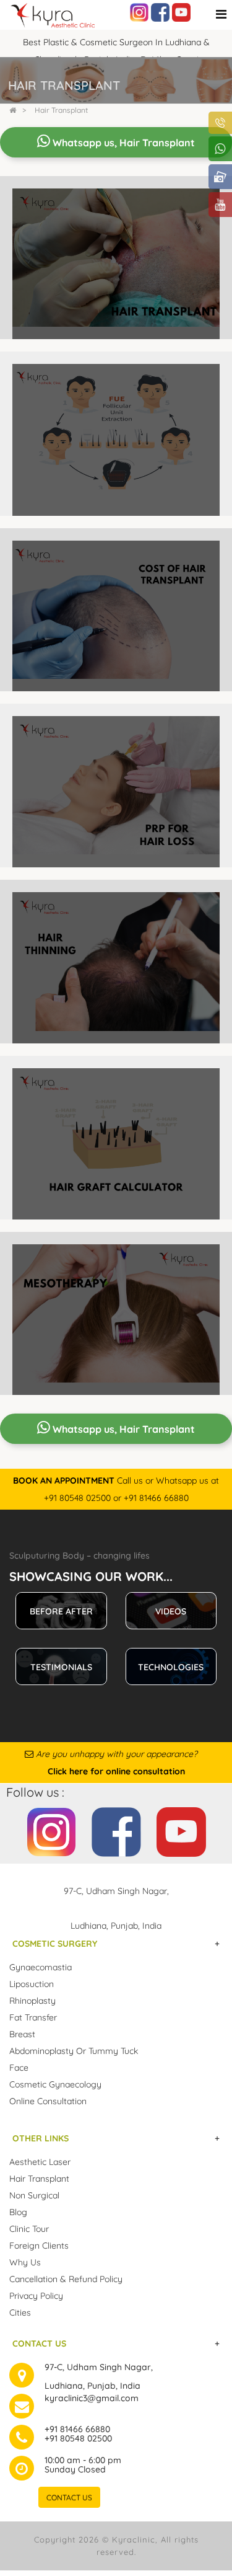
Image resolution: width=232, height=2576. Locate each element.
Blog (18, 2212)
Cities (20, 2313)
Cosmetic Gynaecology (55, 2084)
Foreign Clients (39, 2246)
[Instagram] (139, 12)
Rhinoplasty (32, 2001)
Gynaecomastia (41, 1967)
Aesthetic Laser (40, 2162)
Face (19, 2068)
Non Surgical (34, 2195)
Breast (22, 2034)
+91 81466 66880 (77, 2429)
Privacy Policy (36, 2296)
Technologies (171, 1667)
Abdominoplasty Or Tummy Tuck (74, 2051)
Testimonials (61, 1667)
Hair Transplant (61, 110)
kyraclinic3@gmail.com (92, 2398)
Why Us (25, 2262)
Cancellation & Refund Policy (66, 2279)
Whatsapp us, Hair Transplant (122, 143)
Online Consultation (48, 2101)
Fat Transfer (33, 2017)
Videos (171, 1611)
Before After (61, 1611)
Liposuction (32, 1984)
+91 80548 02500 (78, 2438)
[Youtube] (181, 12)
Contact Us (69, 2498)
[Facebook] (160, 12)
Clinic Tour (29, 2229)
